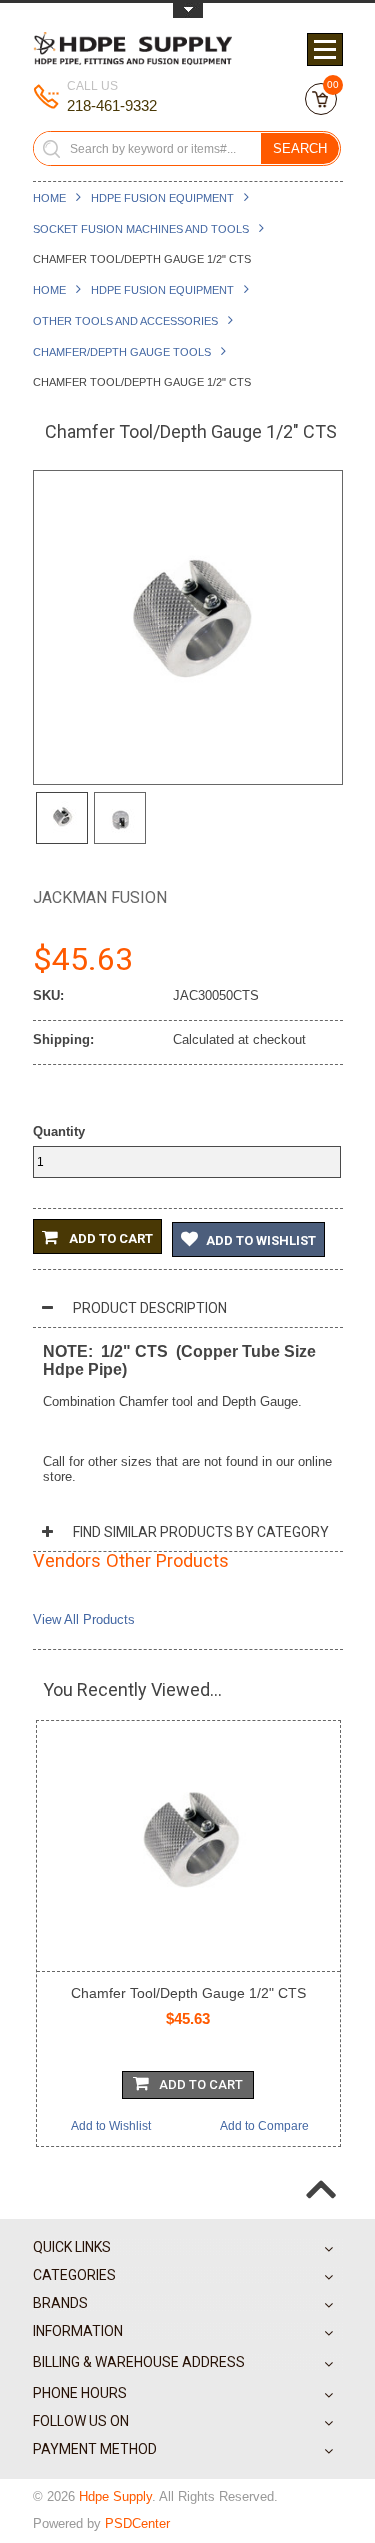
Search (300, 148)
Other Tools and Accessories (125, 321)
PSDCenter (137, 2523)
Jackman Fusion (100, 897)
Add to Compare (264, 2126)
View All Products (84, 1619)
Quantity (59, 1131)
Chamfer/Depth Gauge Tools (122, 352)
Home (49, 198)
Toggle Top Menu (188, 10)
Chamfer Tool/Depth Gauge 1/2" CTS (188, 1993)
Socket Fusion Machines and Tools (141, 229)
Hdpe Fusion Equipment (162, 198)
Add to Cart (109, 1238)
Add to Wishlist (261, 1240)
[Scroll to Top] (321, 2173)
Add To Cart (201, 2084)
